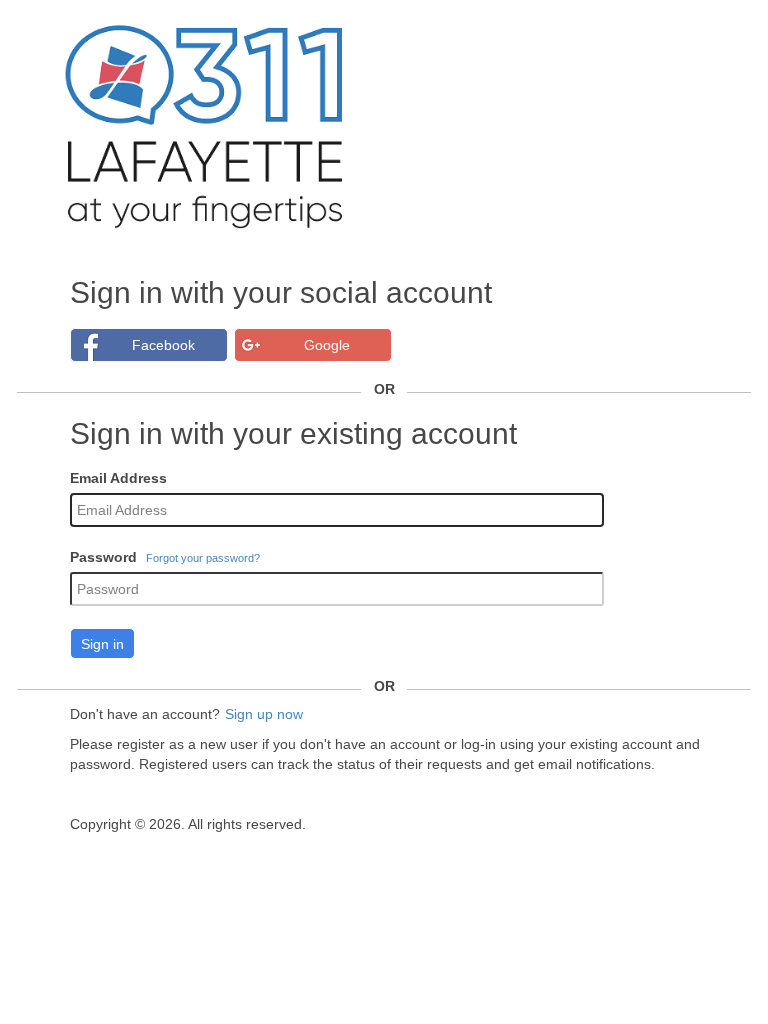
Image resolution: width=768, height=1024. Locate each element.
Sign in (102, 644)
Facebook (163, 345)
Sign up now (264, 714)
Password (103, 557)
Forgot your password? (203, 558)
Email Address (118, 478)
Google (327, 345)
